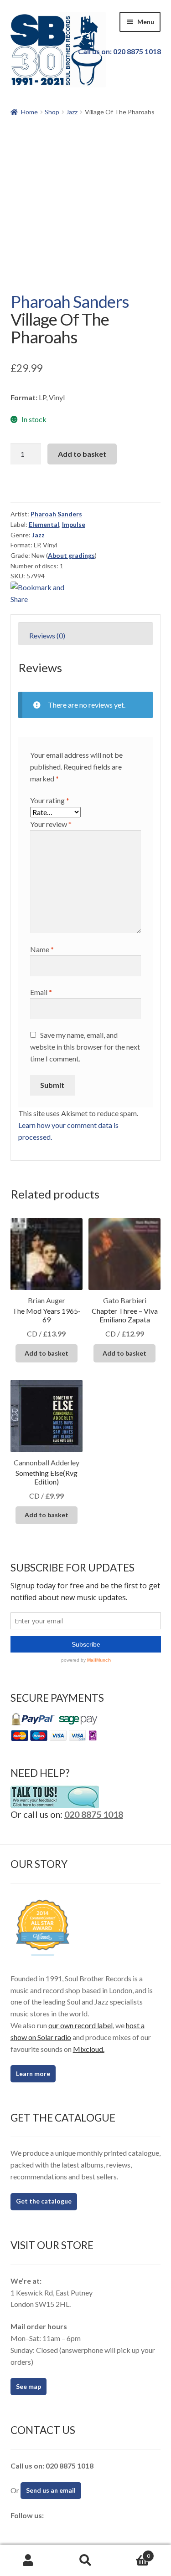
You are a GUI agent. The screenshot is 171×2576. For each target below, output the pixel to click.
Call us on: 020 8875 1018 (119, 51)
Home (29, 112)
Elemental (44, 524)
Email (41, 992)
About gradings (71, 555)
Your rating (50, 800)
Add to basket (82, 454)
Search (85, 2561)
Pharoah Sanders (70, 301)
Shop (52, 112)
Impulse (74, 524)
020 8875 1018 (94, 1814)
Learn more (33, 2074)
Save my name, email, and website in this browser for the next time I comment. (85, 1047)
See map (28, 2386)
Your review (51, 824)
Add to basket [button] (47, 1353)
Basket (132, 2553)
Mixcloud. (89, 2049)
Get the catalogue (44, 2201)
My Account (28, 2561)
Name (42, 949)
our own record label (80, 2025)
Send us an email (51, 2490)
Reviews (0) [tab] (47, 635)
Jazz (72, 112)
